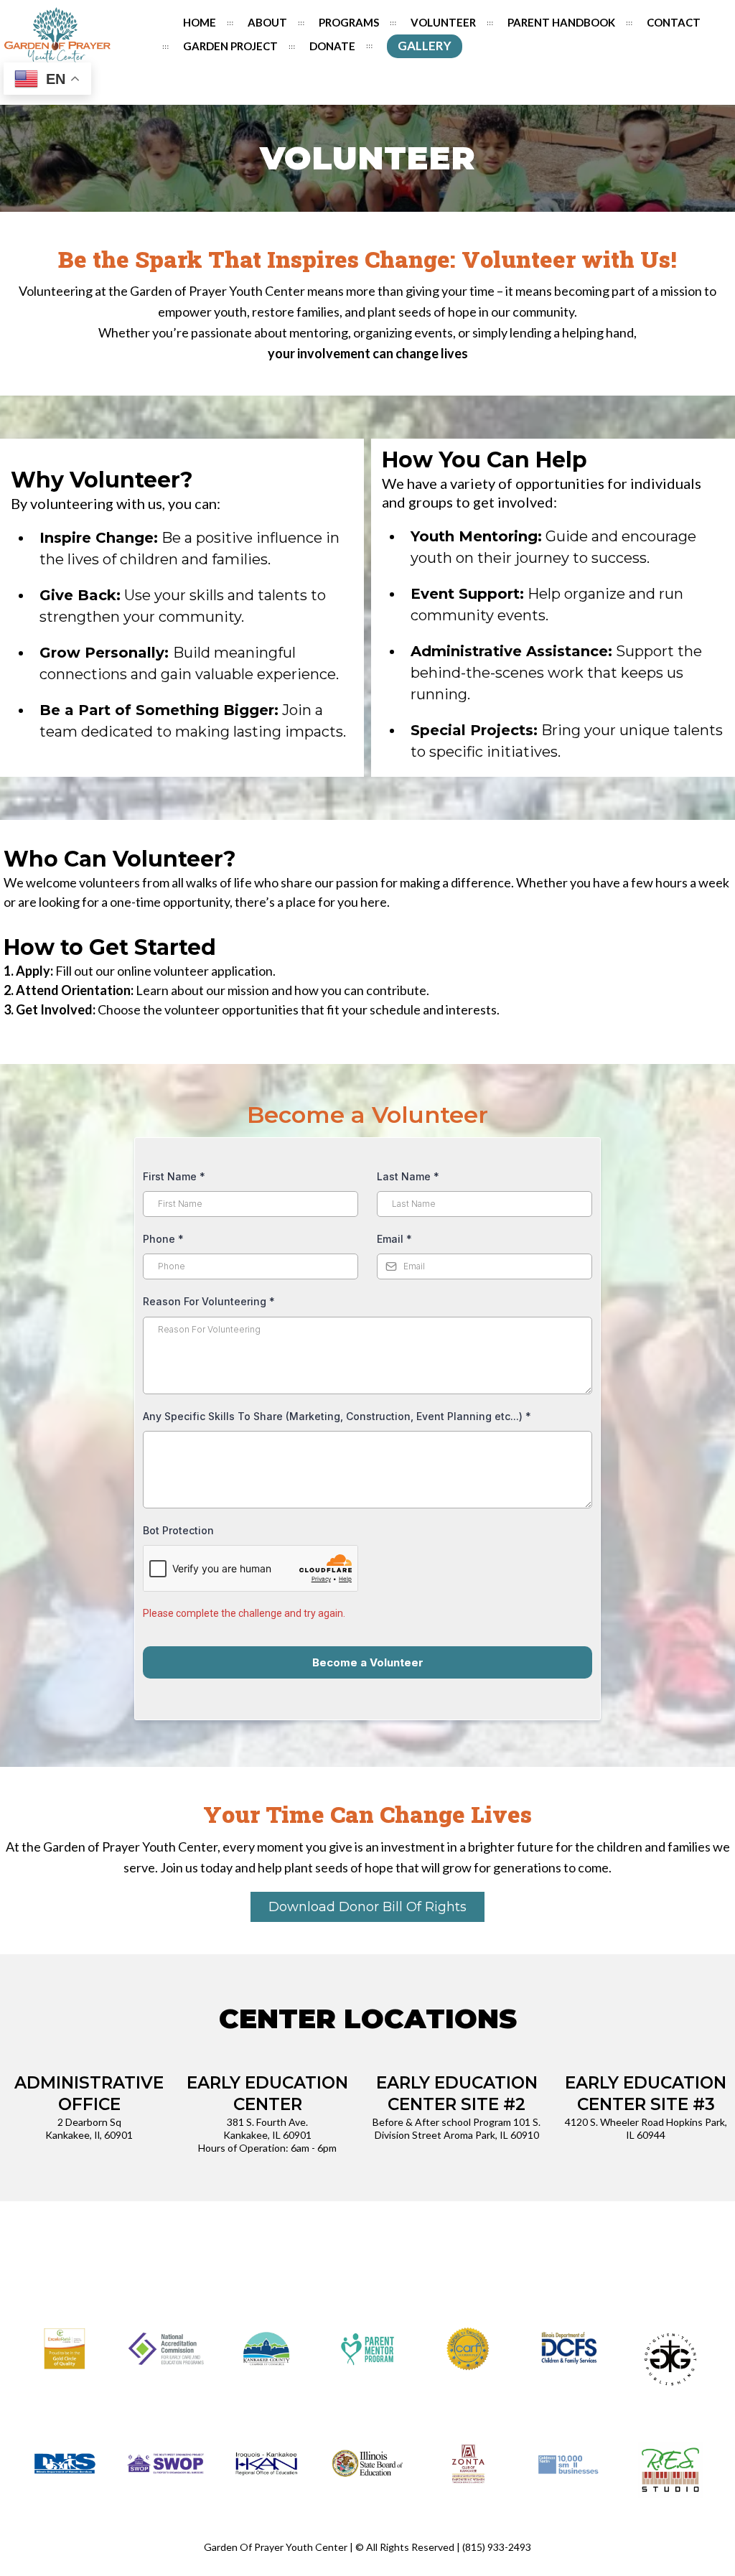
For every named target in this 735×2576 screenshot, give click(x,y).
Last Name (408, 1176)
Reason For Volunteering (209, 1301)
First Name (174, 1176)
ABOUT (267, 22)
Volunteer (443, 22)
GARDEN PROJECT (230, 46)
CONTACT (674, 22)
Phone (163, 1239)
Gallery (425, 46)
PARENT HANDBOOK (561, 22)
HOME (200, 22)
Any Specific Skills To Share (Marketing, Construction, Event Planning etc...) (337, 1416)
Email (394, 1239)
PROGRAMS (349, 22)
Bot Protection (178, 1530)
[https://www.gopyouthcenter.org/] (57, 35)
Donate (332, 46)
